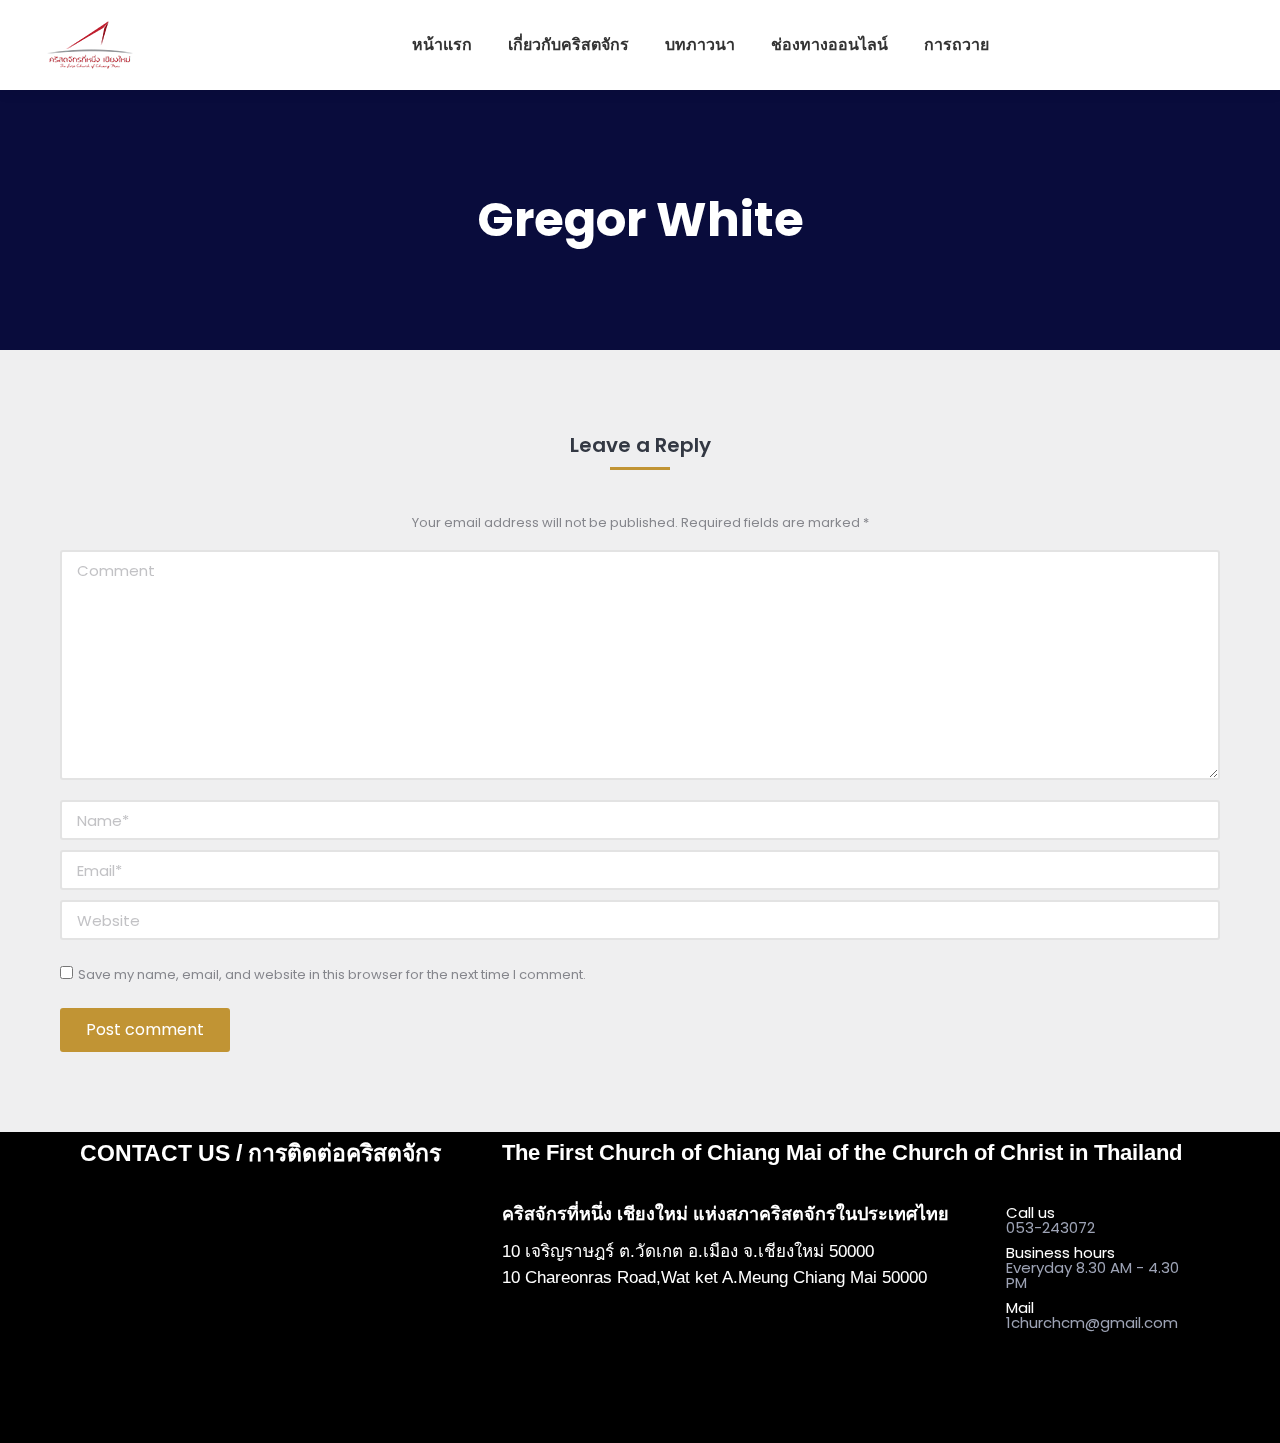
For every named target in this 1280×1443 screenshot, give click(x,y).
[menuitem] (442, 45)
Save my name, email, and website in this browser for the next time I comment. (332, 974)
